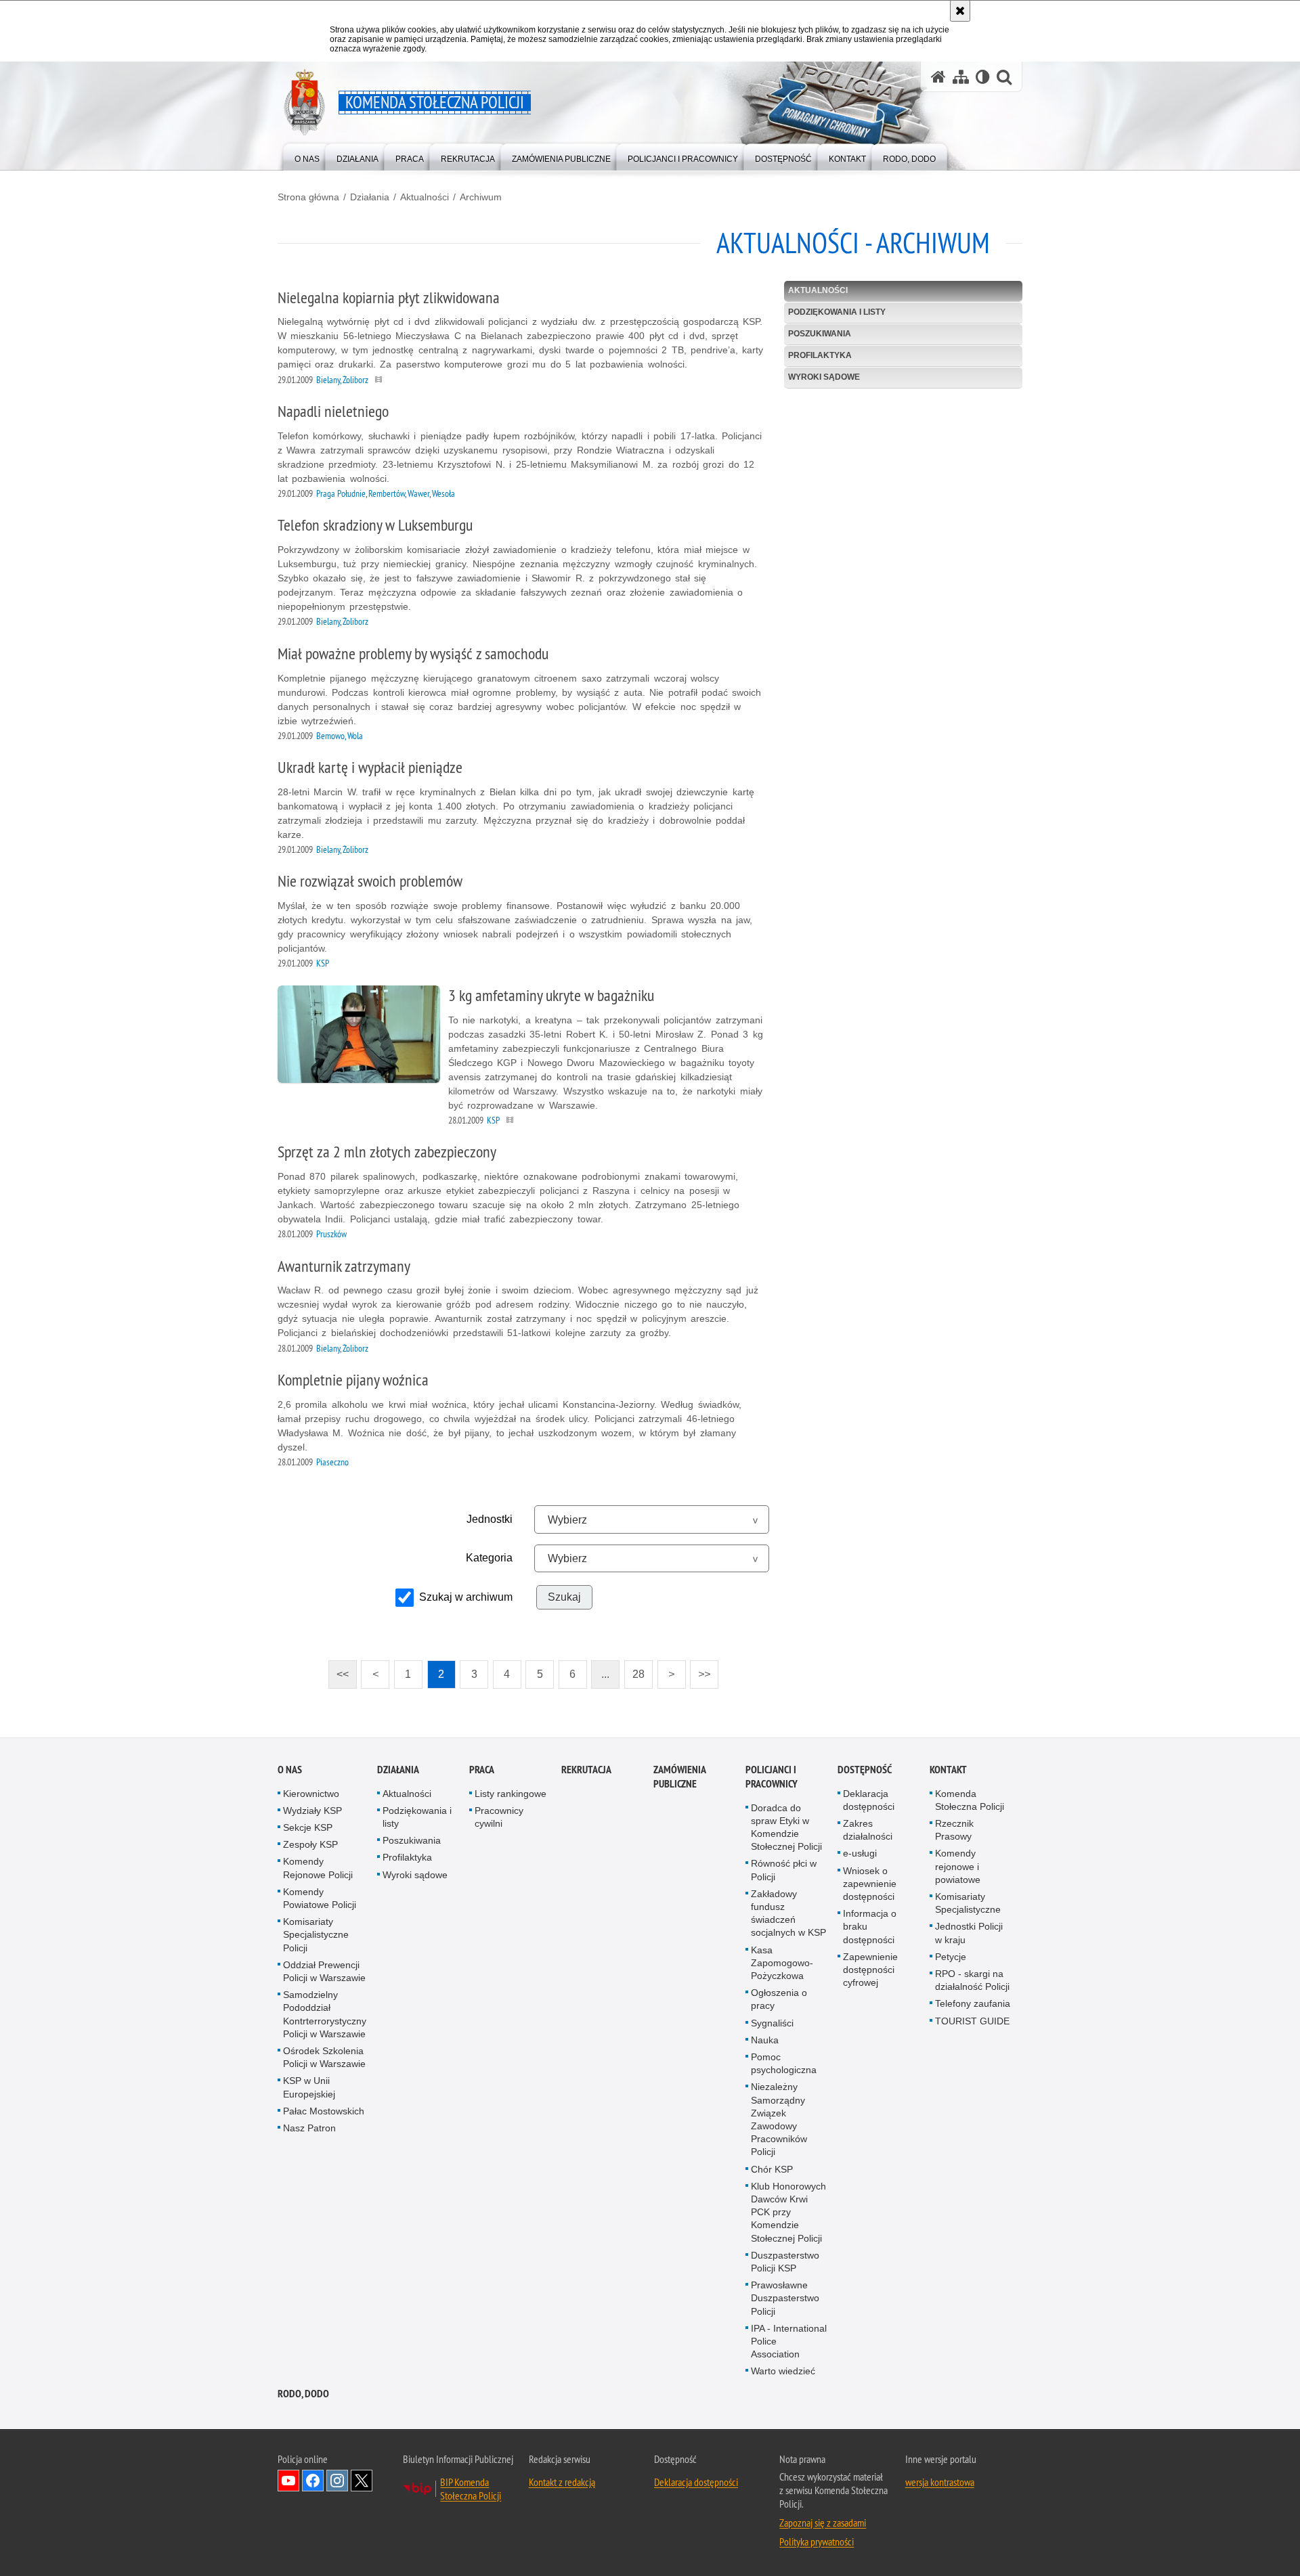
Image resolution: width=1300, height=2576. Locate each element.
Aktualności (425, 197)
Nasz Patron (309, 2128)
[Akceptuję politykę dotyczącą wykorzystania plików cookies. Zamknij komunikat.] (960, 11)
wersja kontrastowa (940, 2482)
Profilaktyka (820, 355)
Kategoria (489, 1558)
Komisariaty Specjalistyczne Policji (316, 1934)
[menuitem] (307, 156)
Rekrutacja (586, 1770)
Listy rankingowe (511, 1794)
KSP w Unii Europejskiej (309, 2087)
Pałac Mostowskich (324, 2111)
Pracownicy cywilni (499, 1817)
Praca (482, 1770)
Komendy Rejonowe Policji (318, 1868)
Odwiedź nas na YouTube (288, 2481)
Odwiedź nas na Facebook (313, 2481)
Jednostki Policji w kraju (969, 1933)
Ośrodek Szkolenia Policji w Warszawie (324, 2057)
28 (634, 1670)
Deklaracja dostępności (869, 1800)
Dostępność (865, 1770)
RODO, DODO (303, 2394)
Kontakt (948, 1770)
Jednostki (490, 1519)
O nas (290, 1770)
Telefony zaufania (973, 2003)
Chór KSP (772, 2169)
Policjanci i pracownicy (772, 1777)
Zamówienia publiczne (679, 1777)
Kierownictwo (311, 1794)
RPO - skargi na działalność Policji (972, 1980)
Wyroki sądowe (824, 377)
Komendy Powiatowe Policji (320, 1898)
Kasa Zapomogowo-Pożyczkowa (782, 1963)
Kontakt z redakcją (562, 2482)
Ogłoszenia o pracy (779, 1999)
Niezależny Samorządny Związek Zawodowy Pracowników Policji (779, 2119)
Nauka (765, 2040)
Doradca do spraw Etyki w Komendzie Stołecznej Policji (786, 1827)
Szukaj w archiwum (466, 1597)
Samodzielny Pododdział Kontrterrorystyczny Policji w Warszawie (325, 2014)
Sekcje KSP (308, 1827)
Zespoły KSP (310, 1844)
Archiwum (481, 197)
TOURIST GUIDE (972, 2021)
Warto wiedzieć (783, 2372)
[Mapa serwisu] (961, 77)
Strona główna (308, 197)
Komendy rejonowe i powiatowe (958, 1866)
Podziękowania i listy (837, 312)
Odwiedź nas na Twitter (362, 2481)
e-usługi (860, 1853)
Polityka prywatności (817, 2541)
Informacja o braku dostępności (870, 1926)
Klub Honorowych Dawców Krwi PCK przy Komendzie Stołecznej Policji (788, 2212)
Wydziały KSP (312, 1811)
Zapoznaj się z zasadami (823, 2523)
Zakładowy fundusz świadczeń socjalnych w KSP (788, 1913)
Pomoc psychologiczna (784, 2063)
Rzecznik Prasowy (954, 1830)
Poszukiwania (820, 334)
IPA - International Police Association (789, 2341)
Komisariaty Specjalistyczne (968, 1903)
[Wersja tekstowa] (983, 77)
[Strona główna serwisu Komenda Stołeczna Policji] (938, 77)
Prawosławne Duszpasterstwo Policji (785, 2298)
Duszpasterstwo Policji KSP (785, 2262)
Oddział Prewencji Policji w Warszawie (324, 1971)
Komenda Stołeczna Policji (970, 1800)
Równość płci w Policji (784, 1870)
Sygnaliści (772, 2023)
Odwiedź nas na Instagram (337, 2481)
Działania (370, 197)
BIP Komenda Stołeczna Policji (471, 2489)
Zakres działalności (868, 1830)
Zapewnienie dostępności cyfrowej (870, 1970)
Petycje (951, 1957)
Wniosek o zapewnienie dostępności (870, 1884)
